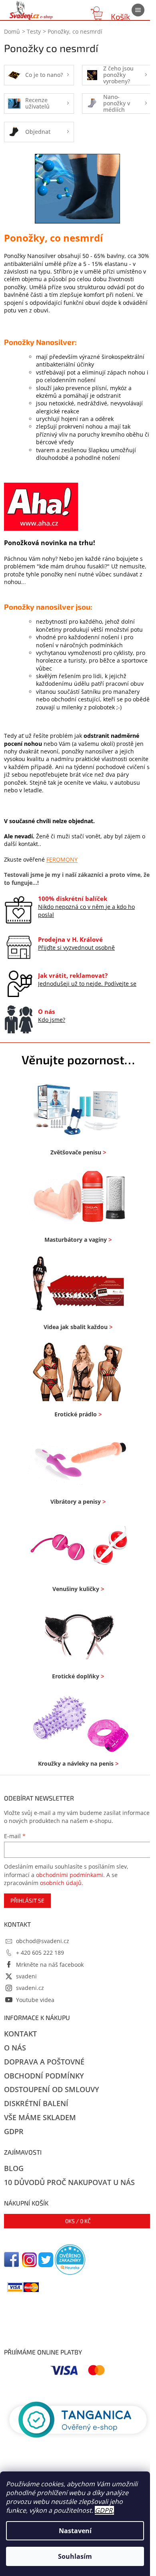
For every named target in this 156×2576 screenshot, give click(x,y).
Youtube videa (35, 2000)
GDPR (104, 2510)
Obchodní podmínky (44, 2076)
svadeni (26, 1976)
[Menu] (138, 10)
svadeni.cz (30, 1988)
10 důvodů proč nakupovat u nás (69, 2182)
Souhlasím (75, 2556)
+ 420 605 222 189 (40, 1953)
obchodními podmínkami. (70, 1875)
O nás (15, 2048)
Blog (14, 2168)
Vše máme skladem (40, 2117)
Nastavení (75, 2531)
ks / (78, 2221)
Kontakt (20, 2034)
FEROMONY (62, 859)
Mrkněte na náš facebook (50, 1965)
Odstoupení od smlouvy (52, 2089)
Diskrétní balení (36, 2103)
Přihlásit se (27, 1900)
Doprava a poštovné (44, 2062)
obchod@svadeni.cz (43, 1941)
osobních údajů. (62, 1883)
